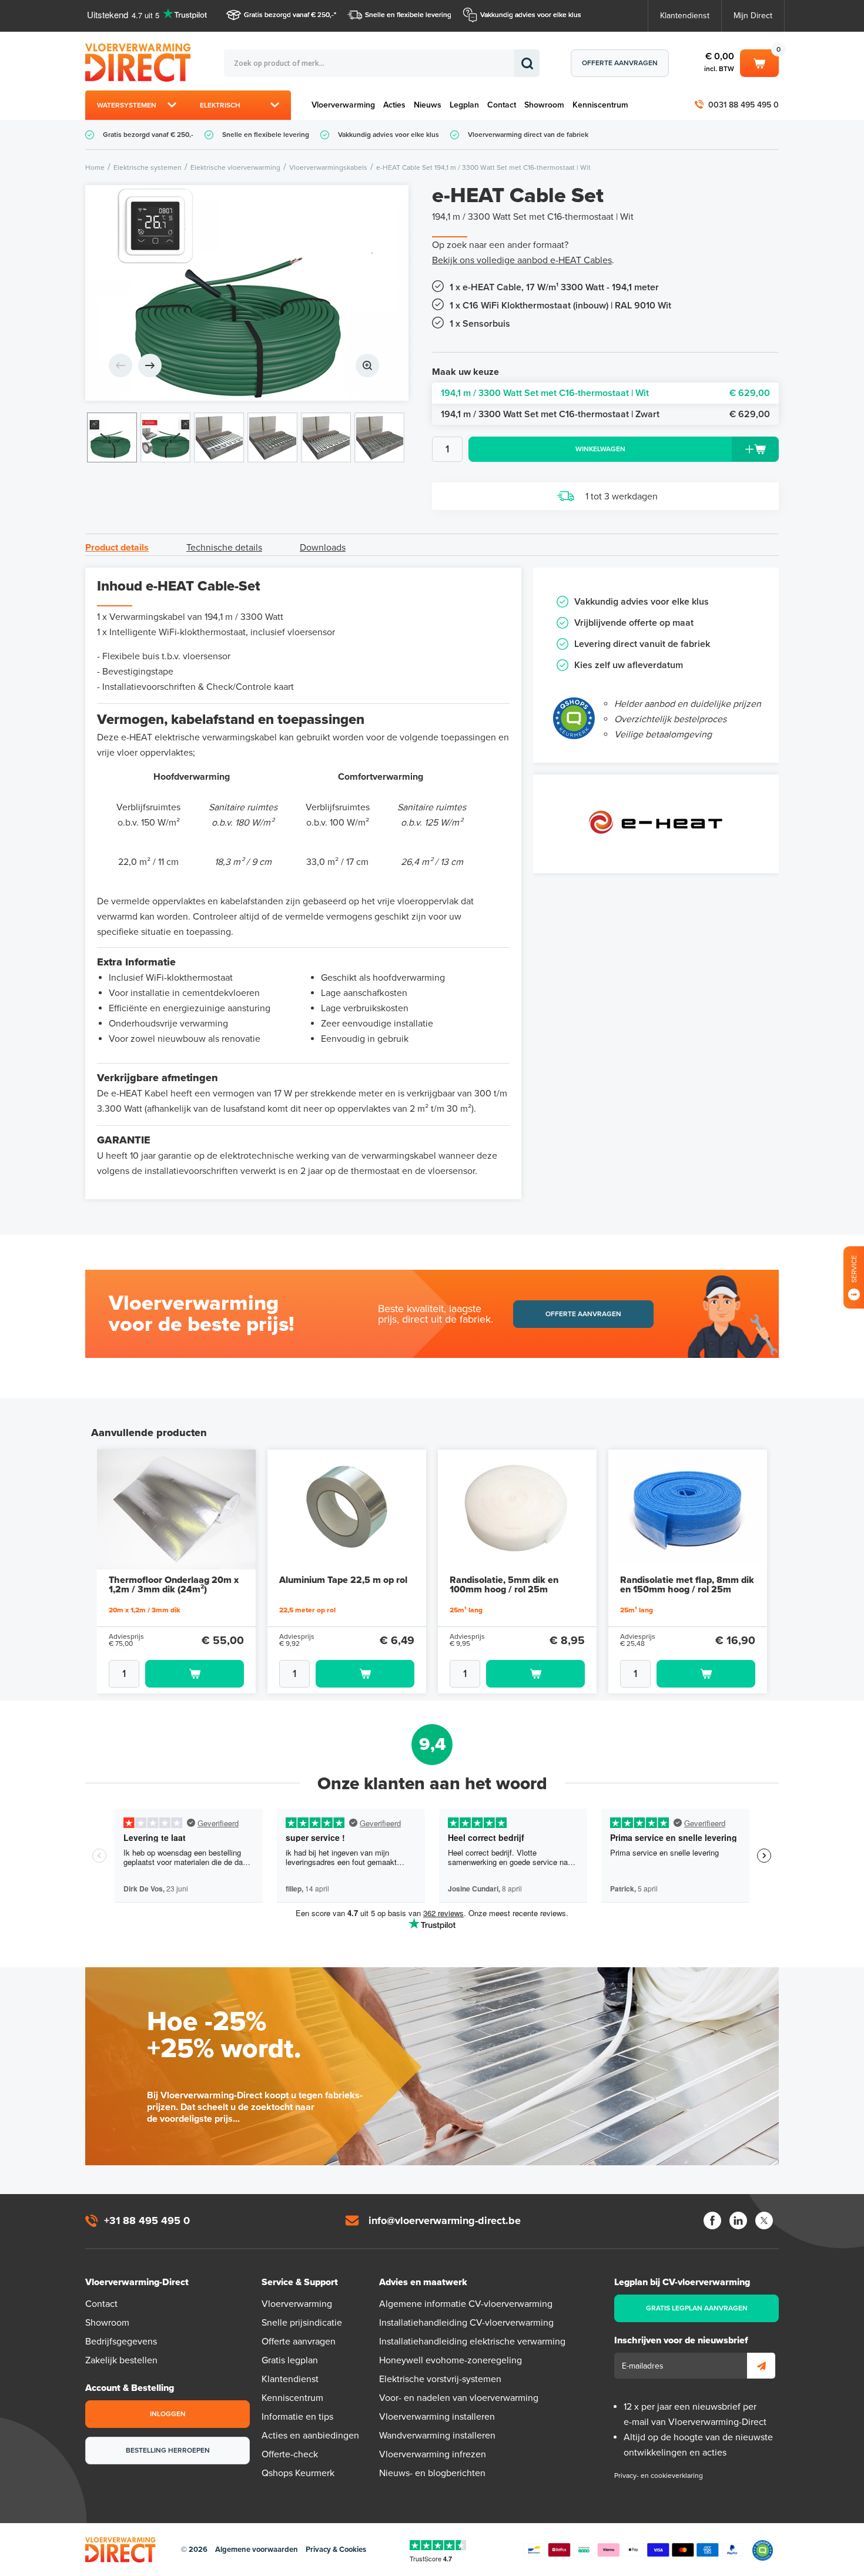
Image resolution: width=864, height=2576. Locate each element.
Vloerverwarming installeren (437, 2417)
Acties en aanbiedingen (310, 2436)
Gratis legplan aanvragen (697, 2308)
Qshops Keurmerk (298, 2473)
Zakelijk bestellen (121, 2360)
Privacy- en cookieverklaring (659, 2476)
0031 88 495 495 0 (744, 105)
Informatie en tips (297, 2417)
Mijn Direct (753, 16)
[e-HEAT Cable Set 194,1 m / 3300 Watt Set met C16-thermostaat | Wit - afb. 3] (219, 437)
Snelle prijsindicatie (302, 2323)
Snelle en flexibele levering (408, 15)
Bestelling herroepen (168, 2450)
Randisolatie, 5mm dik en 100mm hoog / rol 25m (504, 1585)
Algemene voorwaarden (257, 2550)
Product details (117, 548)
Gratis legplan (290, 2360)
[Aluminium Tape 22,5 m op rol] (347, 1510)
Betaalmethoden (633, 2550)
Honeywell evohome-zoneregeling (451, 2360)
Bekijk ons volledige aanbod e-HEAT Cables (522, 260)
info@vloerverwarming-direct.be (445, 2221)
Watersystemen (127, 105)
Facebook (712, 2221)
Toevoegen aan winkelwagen (195, 1674)
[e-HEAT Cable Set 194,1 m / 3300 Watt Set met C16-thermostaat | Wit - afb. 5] (326, 437)
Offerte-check (290, 2454)
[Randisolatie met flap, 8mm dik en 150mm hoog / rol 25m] (688, 1510)
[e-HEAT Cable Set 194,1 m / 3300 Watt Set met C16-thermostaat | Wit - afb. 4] (272, 437)
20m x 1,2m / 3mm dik (145, 1610)
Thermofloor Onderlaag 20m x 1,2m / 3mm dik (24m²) (174, 1585)
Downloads (323, 548)
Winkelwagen (759, 61)
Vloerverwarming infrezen (433, 2454)
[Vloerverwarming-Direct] (141, 63)
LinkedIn (738, 2221)
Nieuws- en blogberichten (432, 2473)
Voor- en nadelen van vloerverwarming (459, 2398)
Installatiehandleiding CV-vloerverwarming (466, 2323)
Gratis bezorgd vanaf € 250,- (289, 15)
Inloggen (168, 2414)
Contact (502, 105)
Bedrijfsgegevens (121, 2342)
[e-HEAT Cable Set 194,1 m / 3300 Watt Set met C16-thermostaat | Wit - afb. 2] (165, 437)
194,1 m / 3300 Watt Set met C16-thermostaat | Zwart (605, 414)
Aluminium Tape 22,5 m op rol (343, 1580)
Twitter (764, 2221)
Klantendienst (685, 16)
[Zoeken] (527, 63)
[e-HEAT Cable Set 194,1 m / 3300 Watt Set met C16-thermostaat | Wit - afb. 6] (379, 437)
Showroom (544, 105)
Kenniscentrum (600, 105)
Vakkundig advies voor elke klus (531, 15)
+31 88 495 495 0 (147, 2221)
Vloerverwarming (343, 105)
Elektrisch (220, 105)
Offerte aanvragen (620, 63)
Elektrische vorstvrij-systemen (440, 2379)
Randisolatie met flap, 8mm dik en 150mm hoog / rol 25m (687, 1585)
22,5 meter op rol (307, 1610)
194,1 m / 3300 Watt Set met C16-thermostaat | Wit (605, 393)
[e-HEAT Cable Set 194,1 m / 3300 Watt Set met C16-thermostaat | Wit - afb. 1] (247, 293)
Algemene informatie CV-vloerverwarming (466, 2304)
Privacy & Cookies (336, 2550)
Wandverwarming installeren (437, 2436)
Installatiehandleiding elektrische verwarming (472, 2342)
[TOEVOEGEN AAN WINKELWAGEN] (176, 1674)
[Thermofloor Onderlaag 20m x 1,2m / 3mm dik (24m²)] (176, 1510)
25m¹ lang (466, 1610)
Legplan (464, 105)
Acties (394, 105)
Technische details (224, 548)
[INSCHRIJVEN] (761, 2366)
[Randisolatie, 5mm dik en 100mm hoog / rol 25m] (517, 1510)
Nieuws (428, 105)
